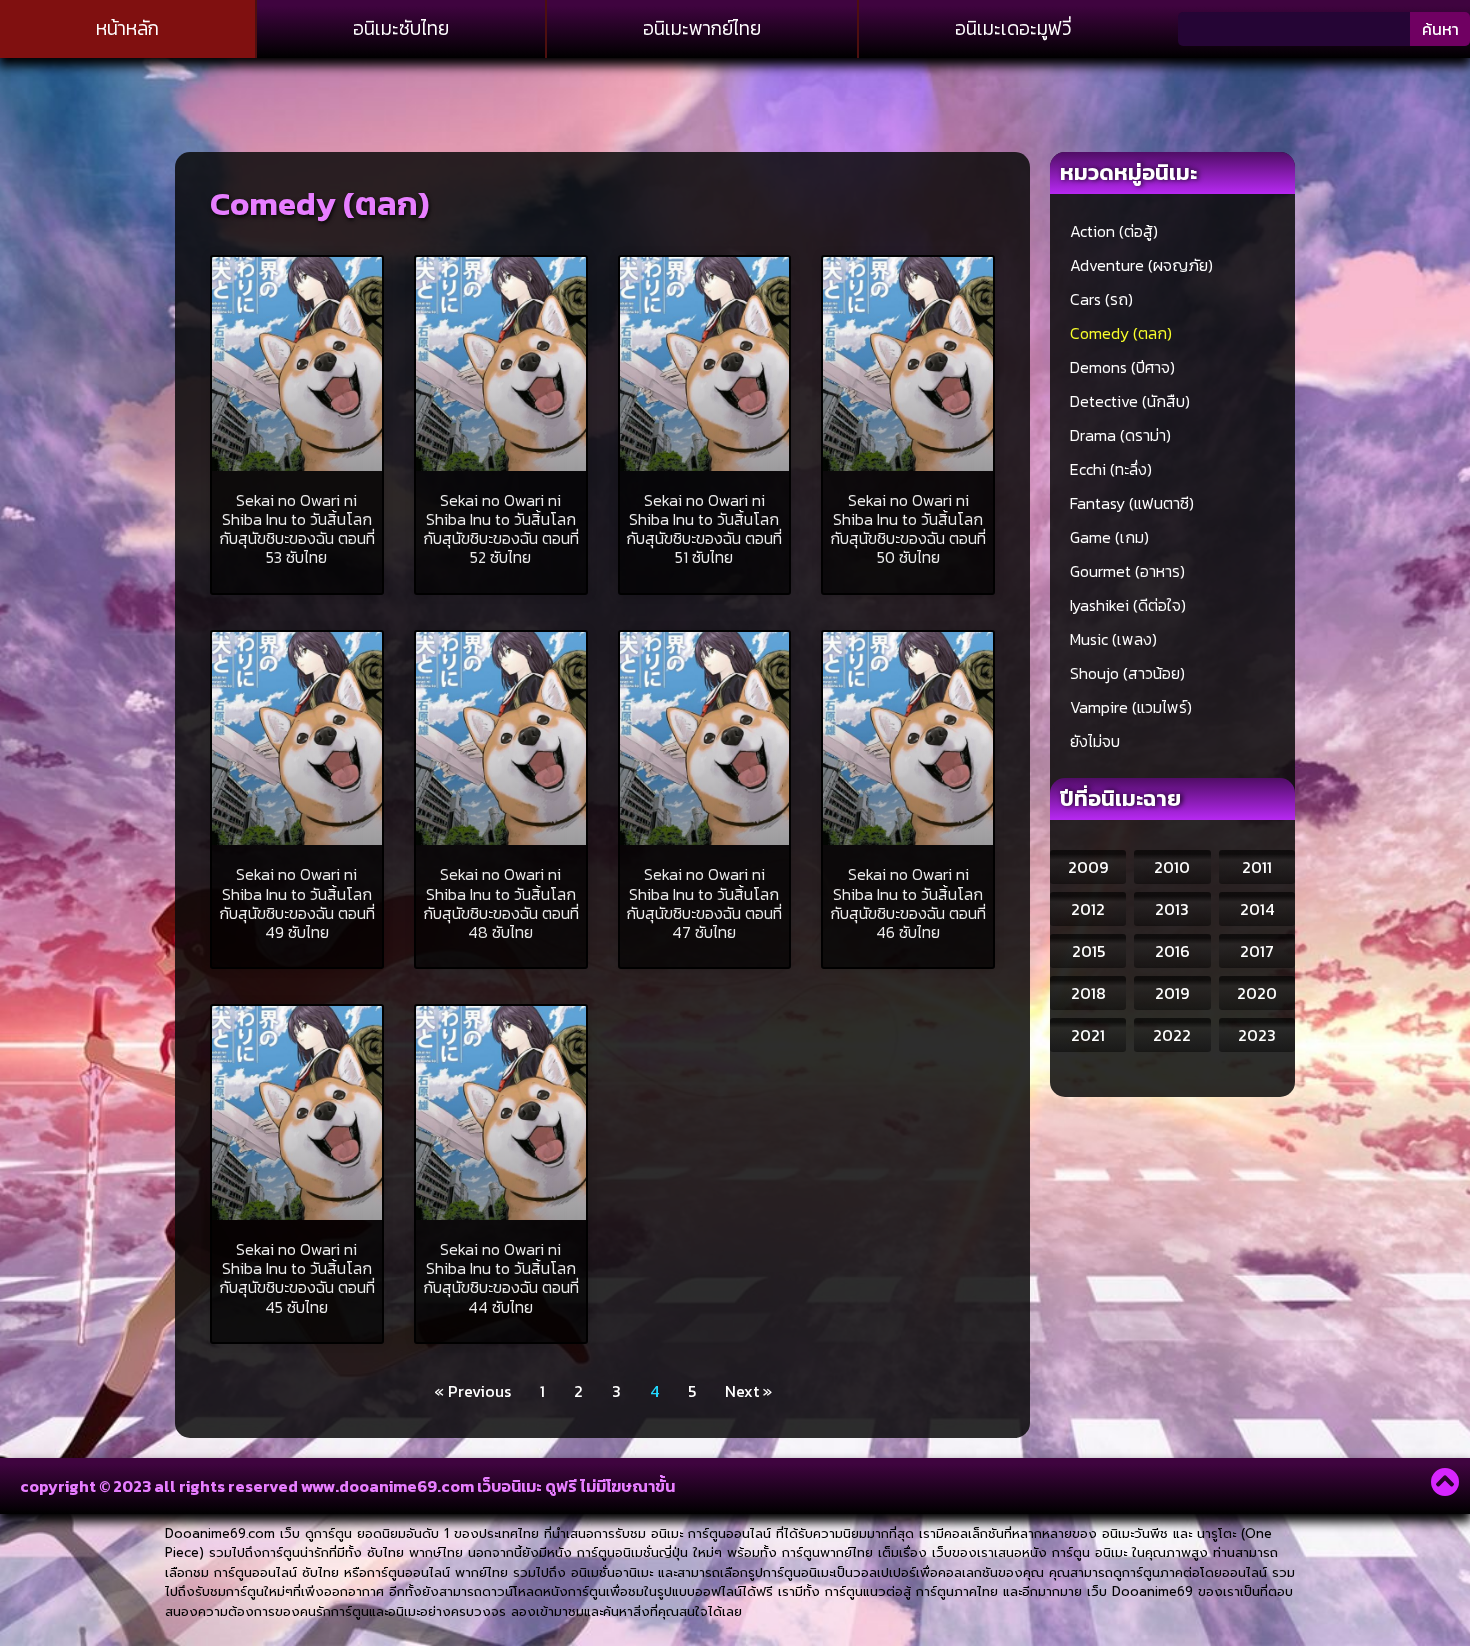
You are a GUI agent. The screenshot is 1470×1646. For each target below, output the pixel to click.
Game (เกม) (1109, 537)
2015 (1088, 951)
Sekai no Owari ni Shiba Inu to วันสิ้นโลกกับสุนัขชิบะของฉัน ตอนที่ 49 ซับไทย (297, 903)
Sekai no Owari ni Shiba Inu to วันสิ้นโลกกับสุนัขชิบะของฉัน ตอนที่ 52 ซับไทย (501, 529)
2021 (1088, 1035)
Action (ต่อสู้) (1114, 231)
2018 (1088, 993)
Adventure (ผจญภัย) (1141, 265)
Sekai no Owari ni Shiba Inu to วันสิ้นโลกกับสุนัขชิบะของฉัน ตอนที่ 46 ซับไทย (908, 903)
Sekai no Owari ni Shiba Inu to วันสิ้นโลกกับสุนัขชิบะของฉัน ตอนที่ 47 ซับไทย (704, 903)
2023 (1257, 1035)
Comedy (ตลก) (1121, 333)
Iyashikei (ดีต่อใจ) (1128, 605)
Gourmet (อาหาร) (1127, 571)
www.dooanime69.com (387, 1486)
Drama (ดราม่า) (1120, 435)
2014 (1257, 909)
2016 (1172, 951)
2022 (1172, 1035)
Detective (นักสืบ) (1130, 401)
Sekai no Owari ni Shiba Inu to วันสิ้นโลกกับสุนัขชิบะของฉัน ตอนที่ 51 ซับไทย (704, 529)
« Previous (472, 1391)
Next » (748, 1391)
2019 (1172, 993)
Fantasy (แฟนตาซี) (1132, 503)
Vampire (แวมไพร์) (1131, 707)
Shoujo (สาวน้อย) (1127, 673)
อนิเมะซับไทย (401, 28)
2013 (1172, 909)
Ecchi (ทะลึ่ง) (1111, 469)
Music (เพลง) (1113, 639)
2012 (1088, 909)
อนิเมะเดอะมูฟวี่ (1013, 28)
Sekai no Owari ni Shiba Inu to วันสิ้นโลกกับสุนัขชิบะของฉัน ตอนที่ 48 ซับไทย (501, 903)
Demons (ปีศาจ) (1122, 367)
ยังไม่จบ (1095, 741)
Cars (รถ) (1101, 299)
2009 (1088, 867)
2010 (1172, 867)
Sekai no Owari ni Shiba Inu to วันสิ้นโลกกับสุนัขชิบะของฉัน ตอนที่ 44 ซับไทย (501, 1278)
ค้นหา (1440, 29)
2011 (1257, 867)
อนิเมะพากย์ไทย (702, 28)
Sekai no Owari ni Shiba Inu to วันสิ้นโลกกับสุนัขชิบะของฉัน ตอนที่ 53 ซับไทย (297, 529)
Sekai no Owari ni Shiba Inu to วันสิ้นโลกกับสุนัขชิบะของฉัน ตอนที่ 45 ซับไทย (297, 1278)
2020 (1257, 993)
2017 (1257, 951)
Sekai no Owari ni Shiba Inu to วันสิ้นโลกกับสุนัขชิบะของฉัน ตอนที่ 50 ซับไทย (908, 529)
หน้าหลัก (127, 28)
